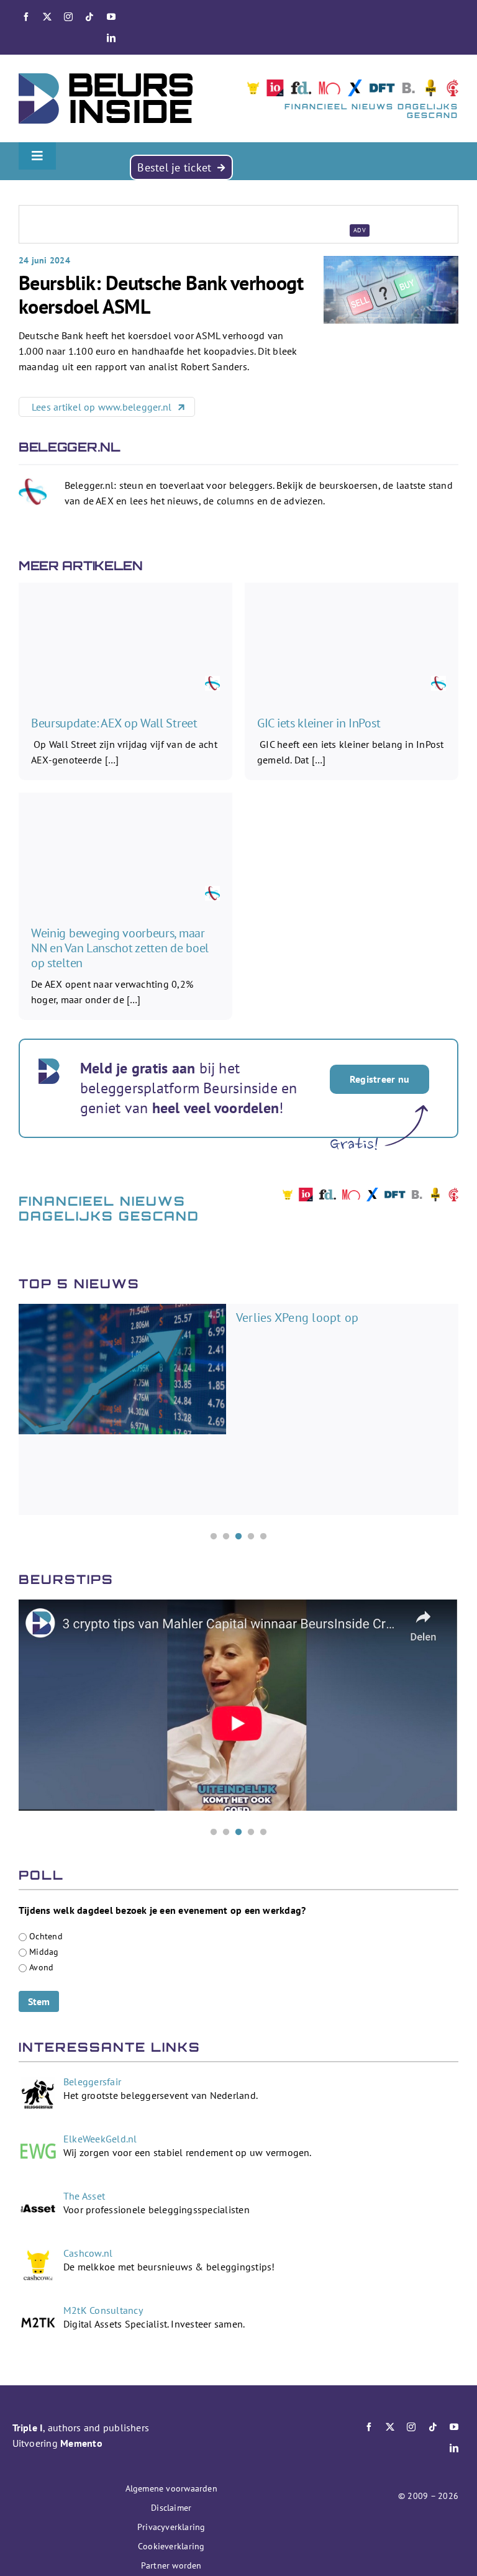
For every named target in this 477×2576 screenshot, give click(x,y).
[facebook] (26, 17)
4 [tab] (251, 1537)
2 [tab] (226, 1537)
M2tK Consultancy (103, 2310)
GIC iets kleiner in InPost (319, 723)
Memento (81, 2443)
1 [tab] (214, 1537)
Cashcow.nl (88, 2253)
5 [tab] (263, 1537)
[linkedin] (111, 38)
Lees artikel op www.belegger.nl (103, 407)
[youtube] (111, 17)
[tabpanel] (238, 1409)
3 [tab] (238, 1537)
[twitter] (47, 17)
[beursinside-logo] (106, 78)
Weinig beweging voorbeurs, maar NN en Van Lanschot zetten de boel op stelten (120, 948)
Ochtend (46, 1936)
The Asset (84, 2196)
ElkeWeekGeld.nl (100, 2139)
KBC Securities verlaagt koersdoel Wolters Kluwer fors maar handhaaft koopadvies (334, 1333)
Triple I (28, 2428)
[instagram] (68, 17)
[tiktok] (89, 17)
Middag (44, 1951)
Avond (41, 1967)
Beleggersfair (92, 2082)
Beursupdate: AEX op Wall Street (114, 723)
